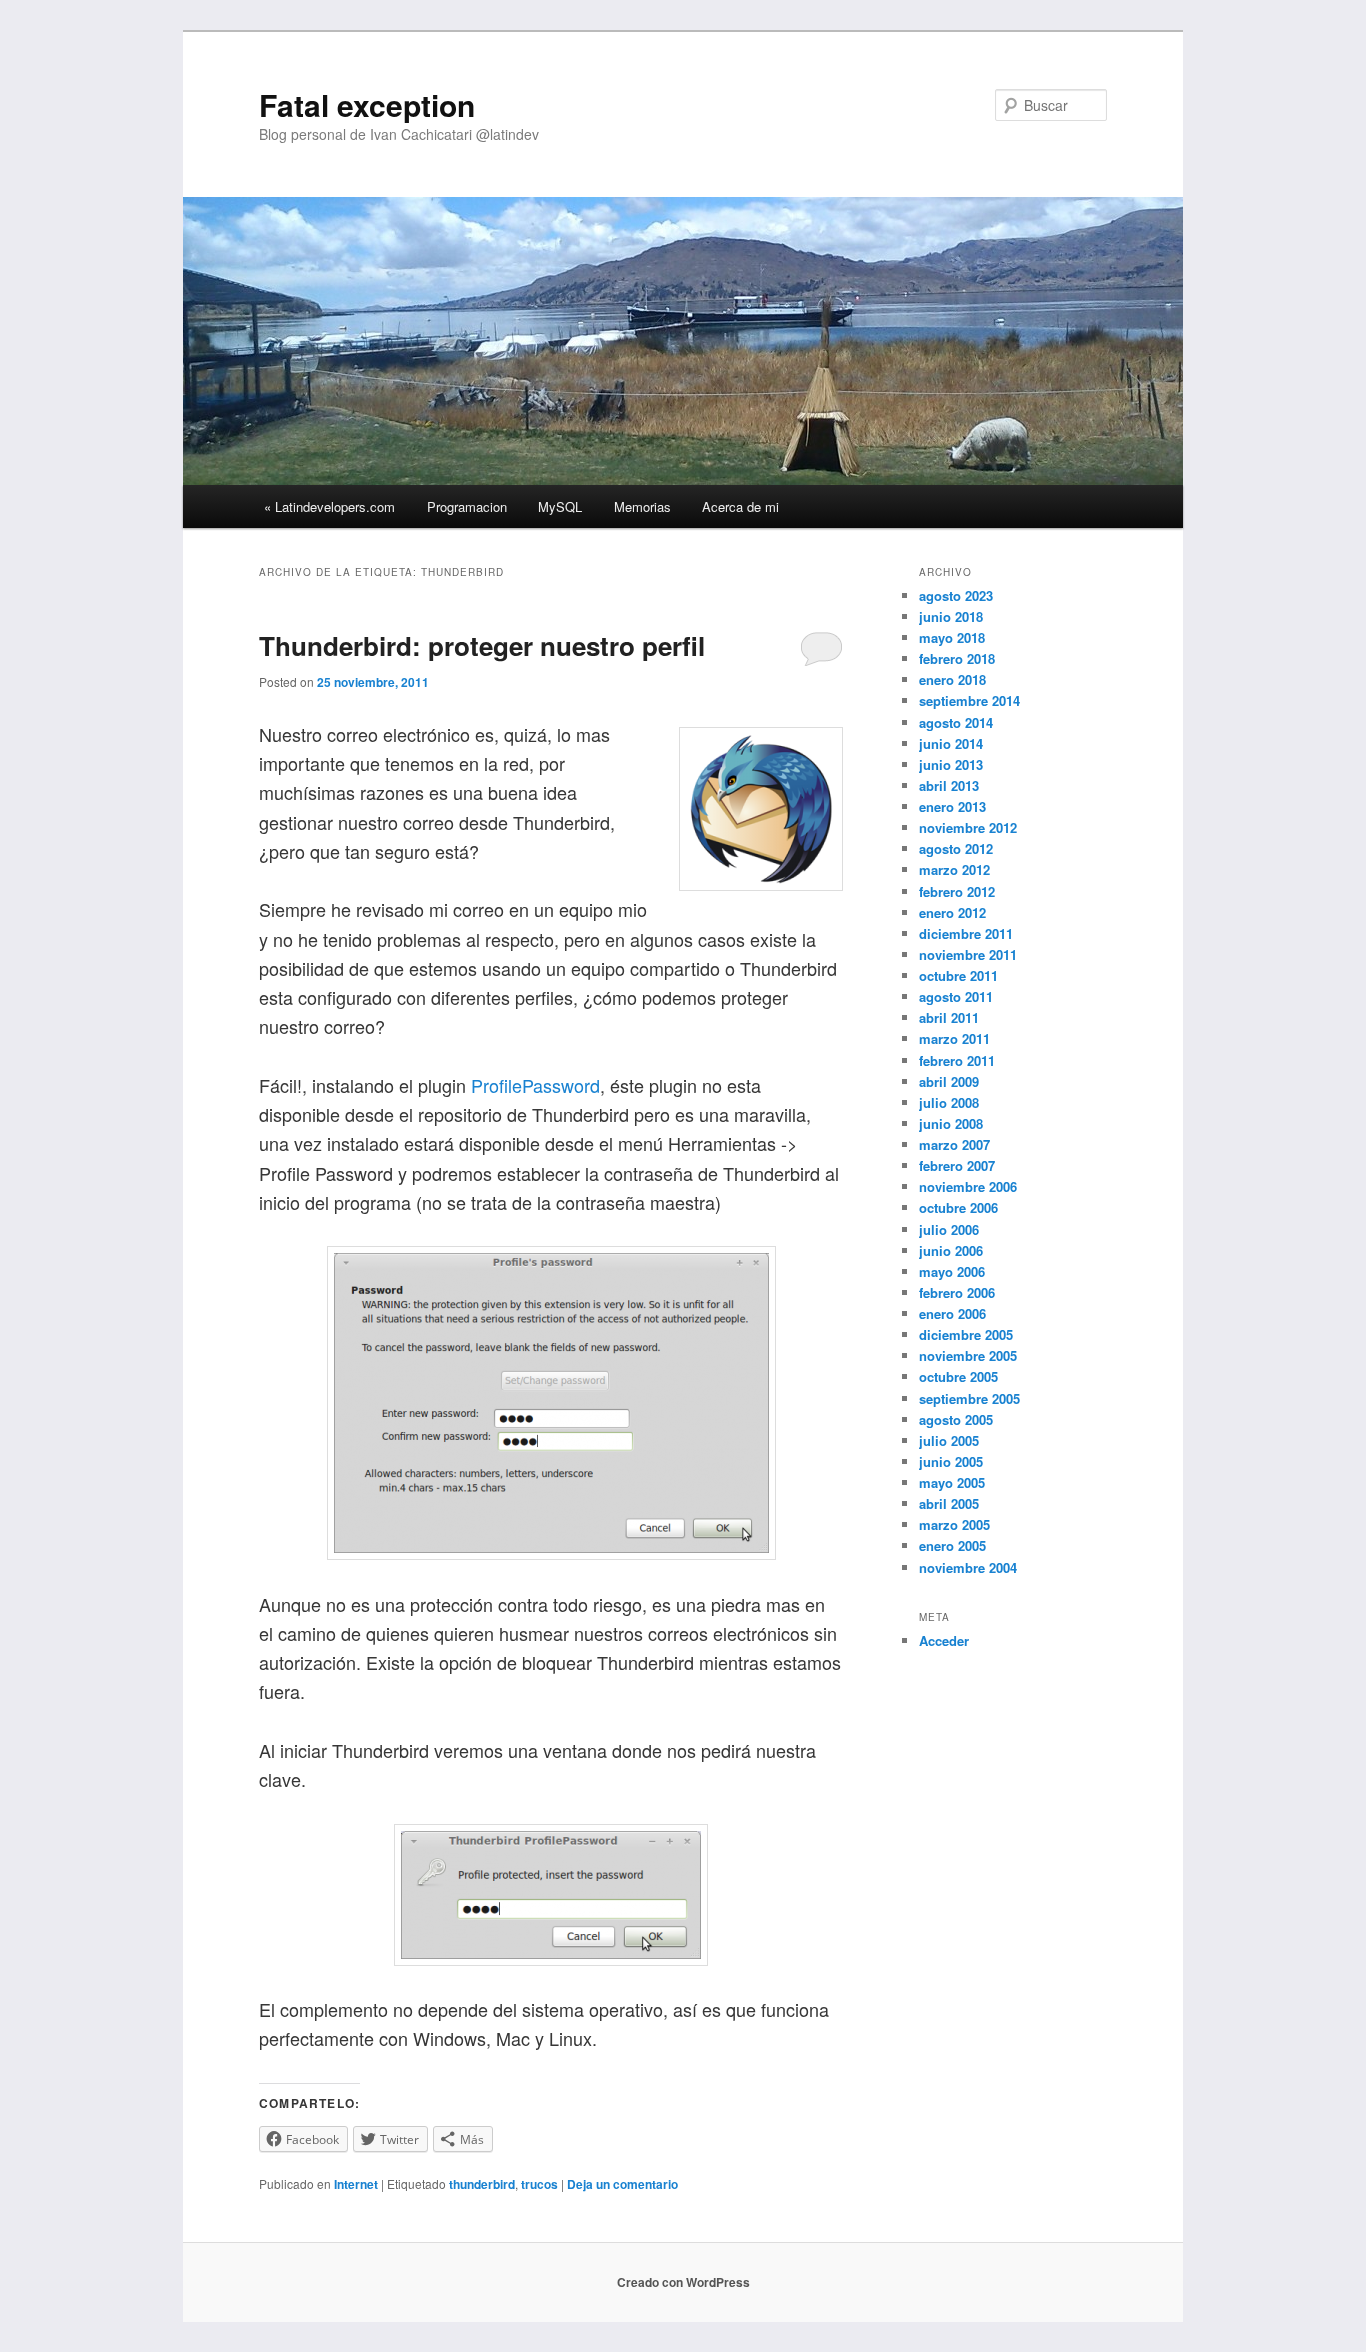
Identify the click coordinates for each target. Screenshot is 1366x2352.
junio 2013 (951, 764)
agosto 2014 (956, 722)
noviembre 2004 (968, 1567)
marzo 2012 (954, 869)
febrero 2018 (957, 658)
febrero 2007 (957, 1165)
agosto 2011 (956, 996)
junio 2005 (951, 1461)
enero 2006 (952, 1313)
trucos (539, 2184)
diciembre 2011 (966, 933)
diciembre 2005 (966, 1334)
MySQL (560, 506)
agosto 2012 (956, 848)
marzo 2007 (954, 1144)
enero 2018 (952, 679)
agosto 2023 (956, 595)
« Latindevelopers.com (329, 506)
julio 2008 (949, 1102)
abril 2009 (949, 1081)
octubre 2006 (958, 1207)
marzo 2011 (954, 1038)
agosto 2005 (956, 1419)
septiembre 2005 (969, 1398)
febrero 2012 (957, 891)
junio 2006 (951, 1250)
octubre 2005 (958, 1376)
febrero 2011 (957, 1060)
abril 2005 (949, 1503)
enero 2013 (952, 806)
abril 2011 (949, 1017)
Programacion (467, 506)
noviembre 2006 (968, 1186)
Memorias (642, 506)
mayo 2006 (952, 1271)
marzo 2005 (954, 1524)
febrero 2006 (957, 1292)
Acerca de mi (740, 506)
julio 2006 (949, 1229)
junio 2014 (951, 743)
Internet (356, 2184)
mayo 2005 (952, 1482)
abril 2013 (949, 785)
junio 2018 (951, 616)
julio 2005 (949, 1440)
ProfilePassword (535, 1085)
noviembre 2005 (968, 1355)
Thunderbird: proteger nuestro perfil (482, 645)
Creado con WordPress (683, 2282)
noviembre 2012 (968, 827)
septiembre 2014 (969, 700)
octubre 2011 (958, 975)
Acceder (944, 1640)
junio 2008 (951, 1123)
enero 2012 (952, 912)
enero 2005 (952, 1545)
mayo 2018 (952, 637)
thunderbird (482, 2184)
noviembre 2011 (968, 954)
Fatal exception (367, 104)
